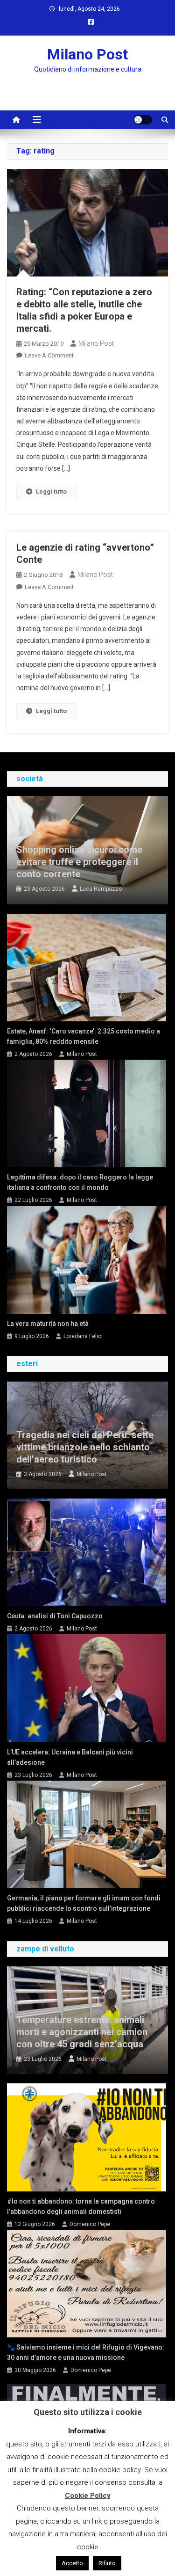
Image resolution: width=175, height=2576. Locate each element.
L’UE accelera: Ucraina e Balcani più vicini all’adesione (70, 1757)
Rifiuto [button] (107, 2563)
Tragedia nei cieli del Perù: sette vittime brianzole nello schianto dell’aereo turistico (85, 1447)
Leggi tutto (51, 491)
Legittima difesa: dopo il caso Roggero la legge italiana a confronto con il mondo (80, 1182)
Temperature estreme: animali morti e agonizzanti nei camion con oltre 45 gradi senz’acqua (82, 2032)
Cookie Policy (88, 2496)
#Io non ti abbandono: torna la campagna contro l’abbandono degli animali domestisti (81, 2206)
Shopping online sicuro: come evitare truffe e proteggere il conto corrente (79, 862)
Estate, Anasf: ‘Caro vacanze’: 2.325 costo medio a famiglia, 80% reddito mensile (84, 1036)
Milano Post (87, 54)
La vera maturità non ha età (48, 1324)
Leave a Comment (49, 355)
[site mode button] (143, 120)
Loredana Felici (83, 1336)
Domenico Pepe (90, 2224)
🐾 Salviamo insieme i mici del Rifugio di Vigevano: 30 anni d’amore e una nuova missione (86, 2352)
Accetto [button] (72, 2563)
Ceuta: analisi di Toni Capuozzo (55, 1616)
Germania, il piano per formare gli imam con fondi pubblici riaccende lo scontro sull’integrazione (84, 1903)
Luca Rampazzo (101, 889)
